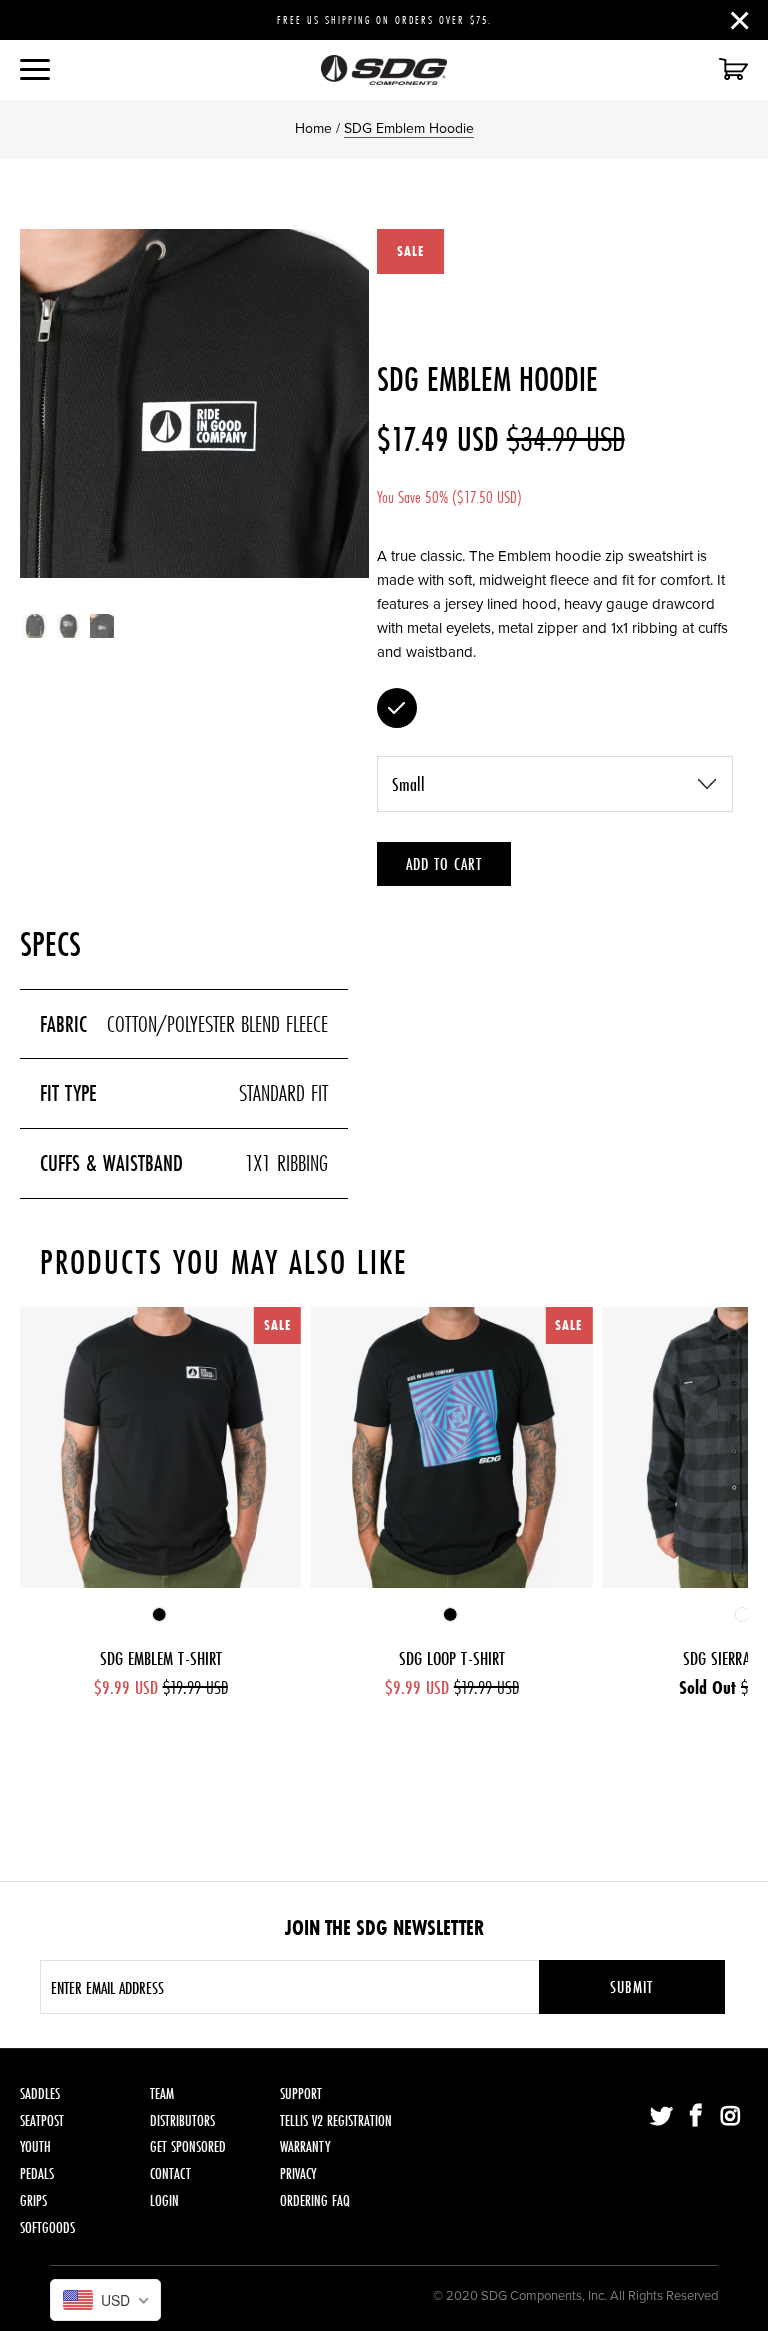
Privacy (298, 2173)
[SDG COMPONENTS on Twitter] (662, 2117)
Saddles (40, 2093)
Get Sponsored (188, 2146)
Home (313, 128)
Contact (170, 2173)
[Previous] (39, 403)
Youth (35, 2146)
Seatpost (42, 2120)
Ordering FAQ (315, 2200)
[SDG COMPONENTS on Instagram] (731, 2117)
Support (301, 2093)
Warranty (305, 2146)
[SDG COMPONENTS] (384, 70)
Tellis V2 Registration (336, 2120)
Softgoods (47, 2227)
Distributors (182, 2120)
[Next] (350, 403)
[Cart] (731, 70)
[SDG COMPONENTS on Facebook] (697, 2117)
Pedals (37, 2173)
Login (164, 2200)
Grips (33, 2200)
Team (162, 2093)
